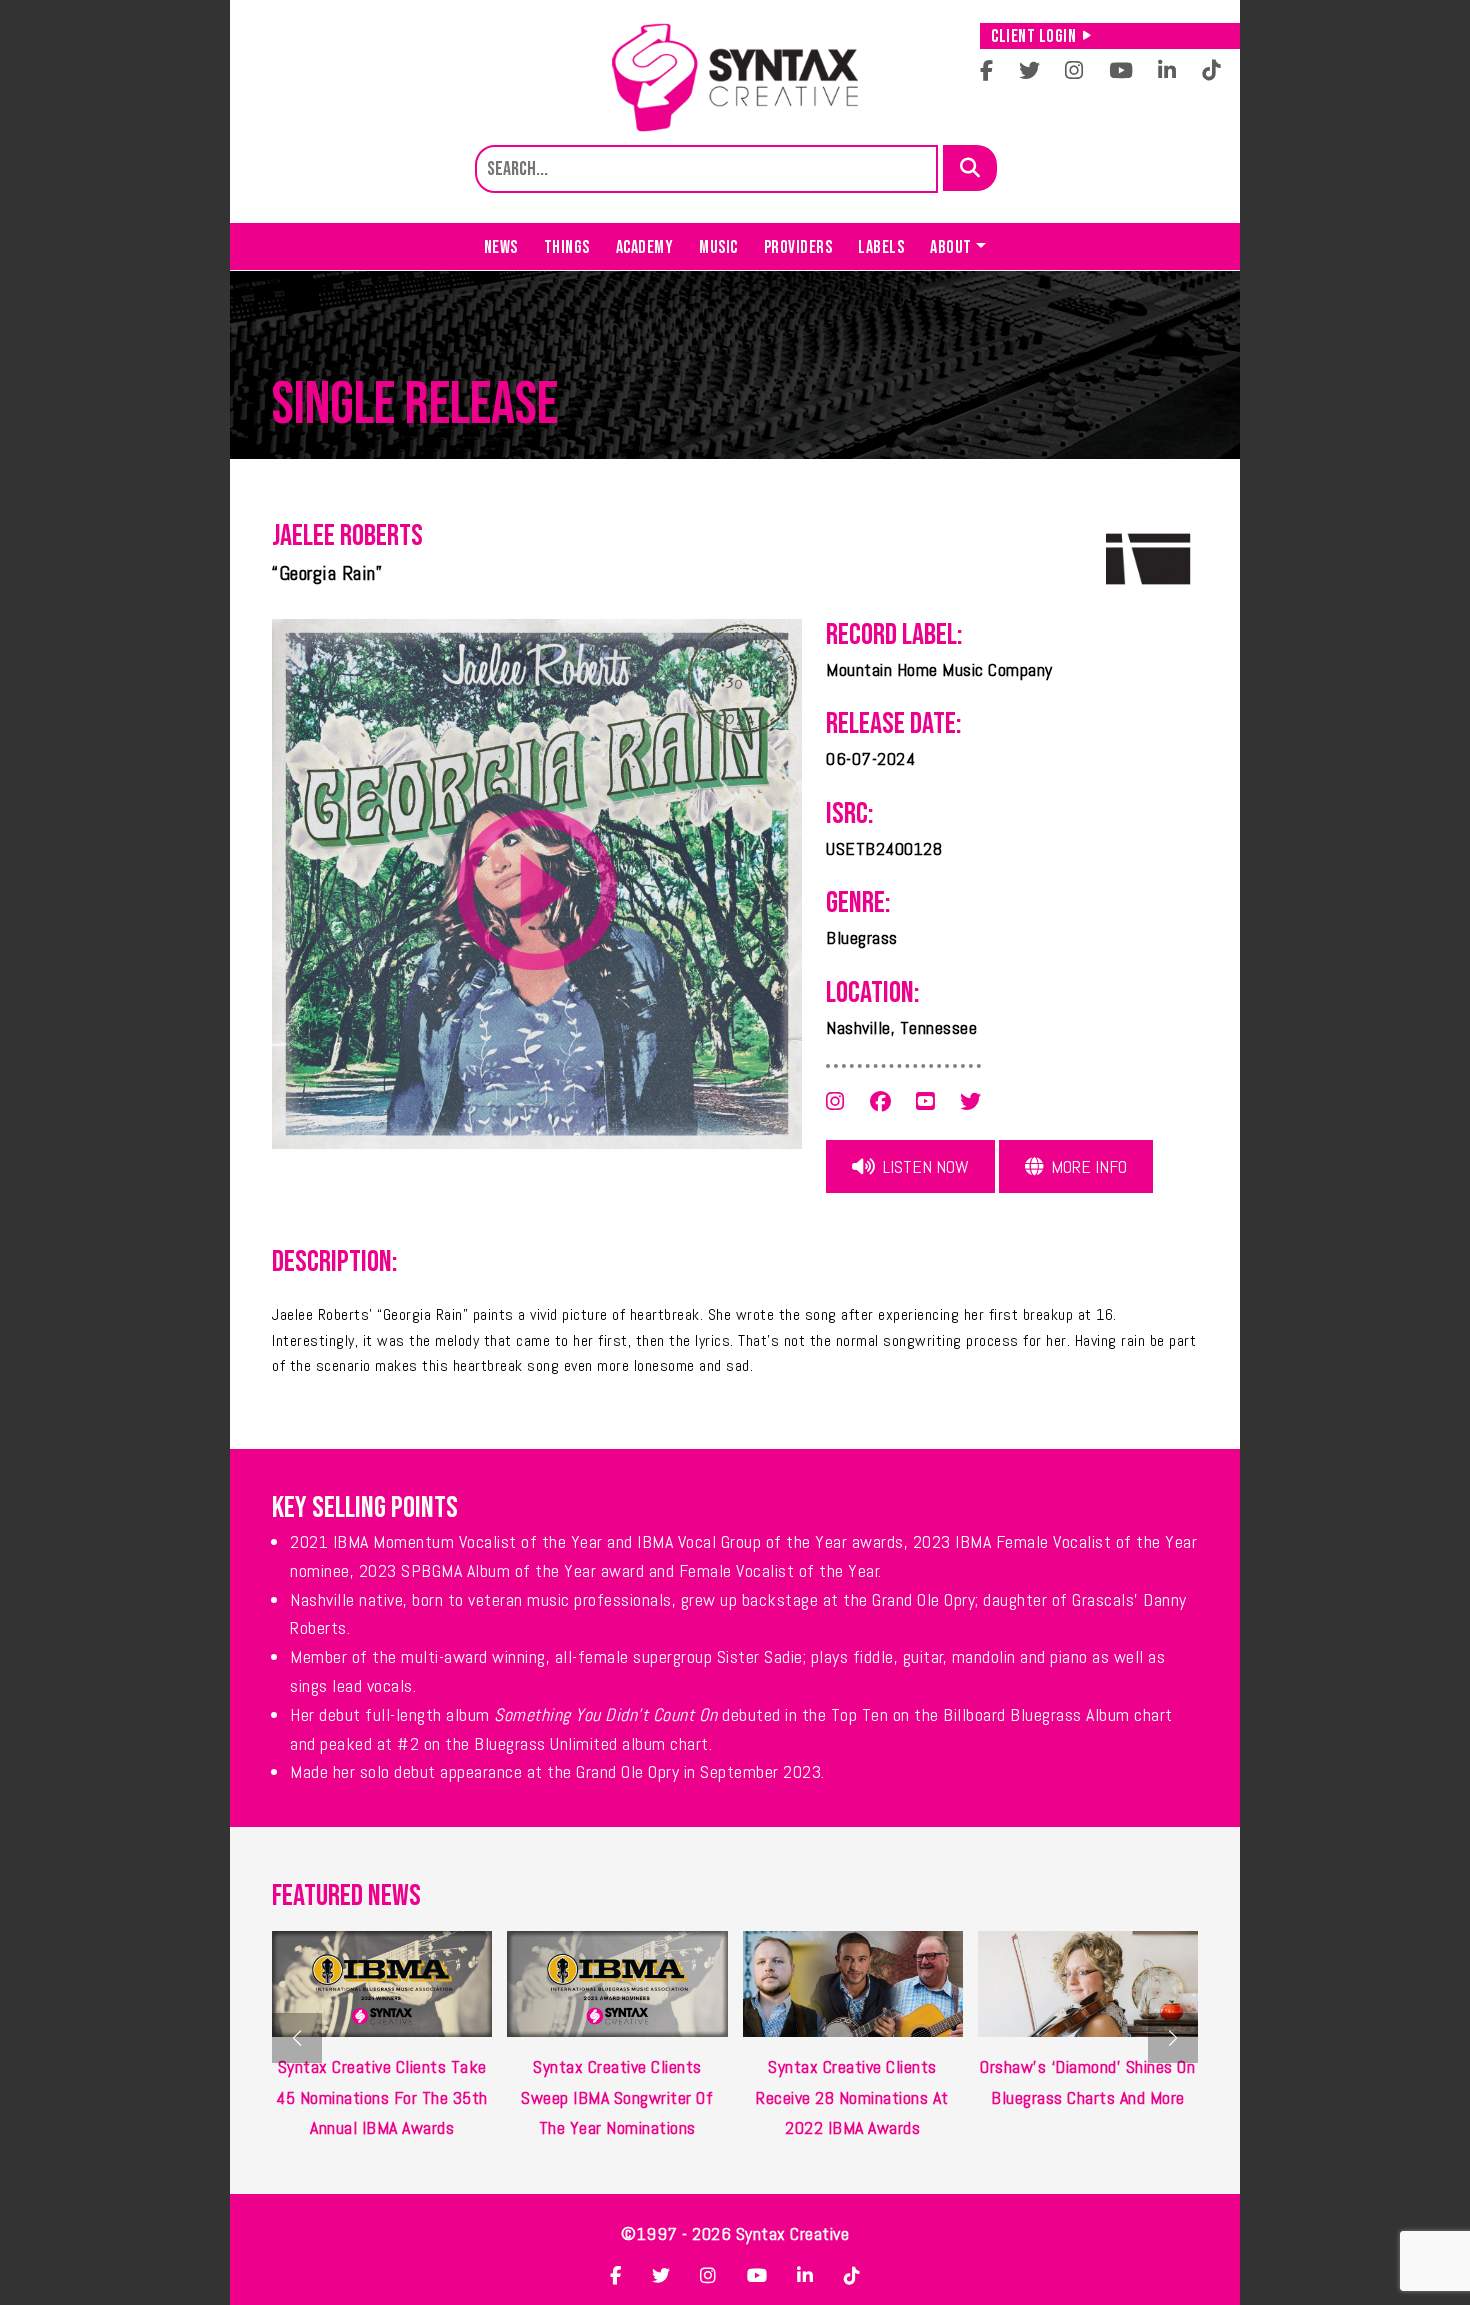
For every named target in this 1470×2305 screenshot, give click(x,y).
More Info (1087, 1166)
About (951, 247)
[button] (1173, 2038)
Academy (645, 247)
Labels (881, 247)
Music (718, 247)
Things (567, 247)
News (501, 247)
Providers (798, 247)
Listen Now (924, 1166)
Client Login (1033, 36)
